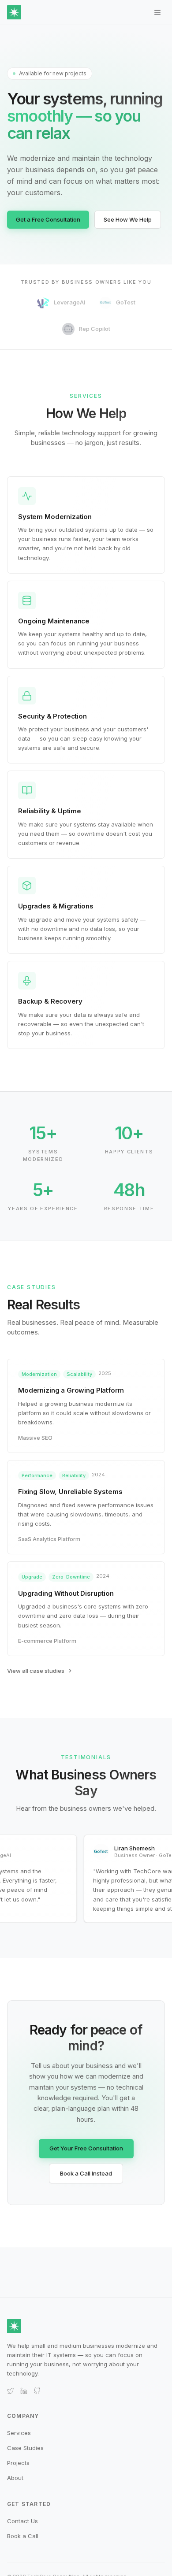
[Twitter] (11, 2391)
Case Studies (25, 2448)
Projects (18, 2463)
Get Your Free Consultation (86, 2148)
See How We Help (128, 219)
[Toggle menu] (157, 12)
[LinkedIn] (24, 2391)
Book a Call (23, 2536)
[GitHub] (37, 2391)
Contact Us (22, 2521)
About (15, 2478)
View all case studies (36, 1671)
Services (19, 2433)
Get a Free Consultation (48, 219)
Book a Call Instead (86, 2173)
